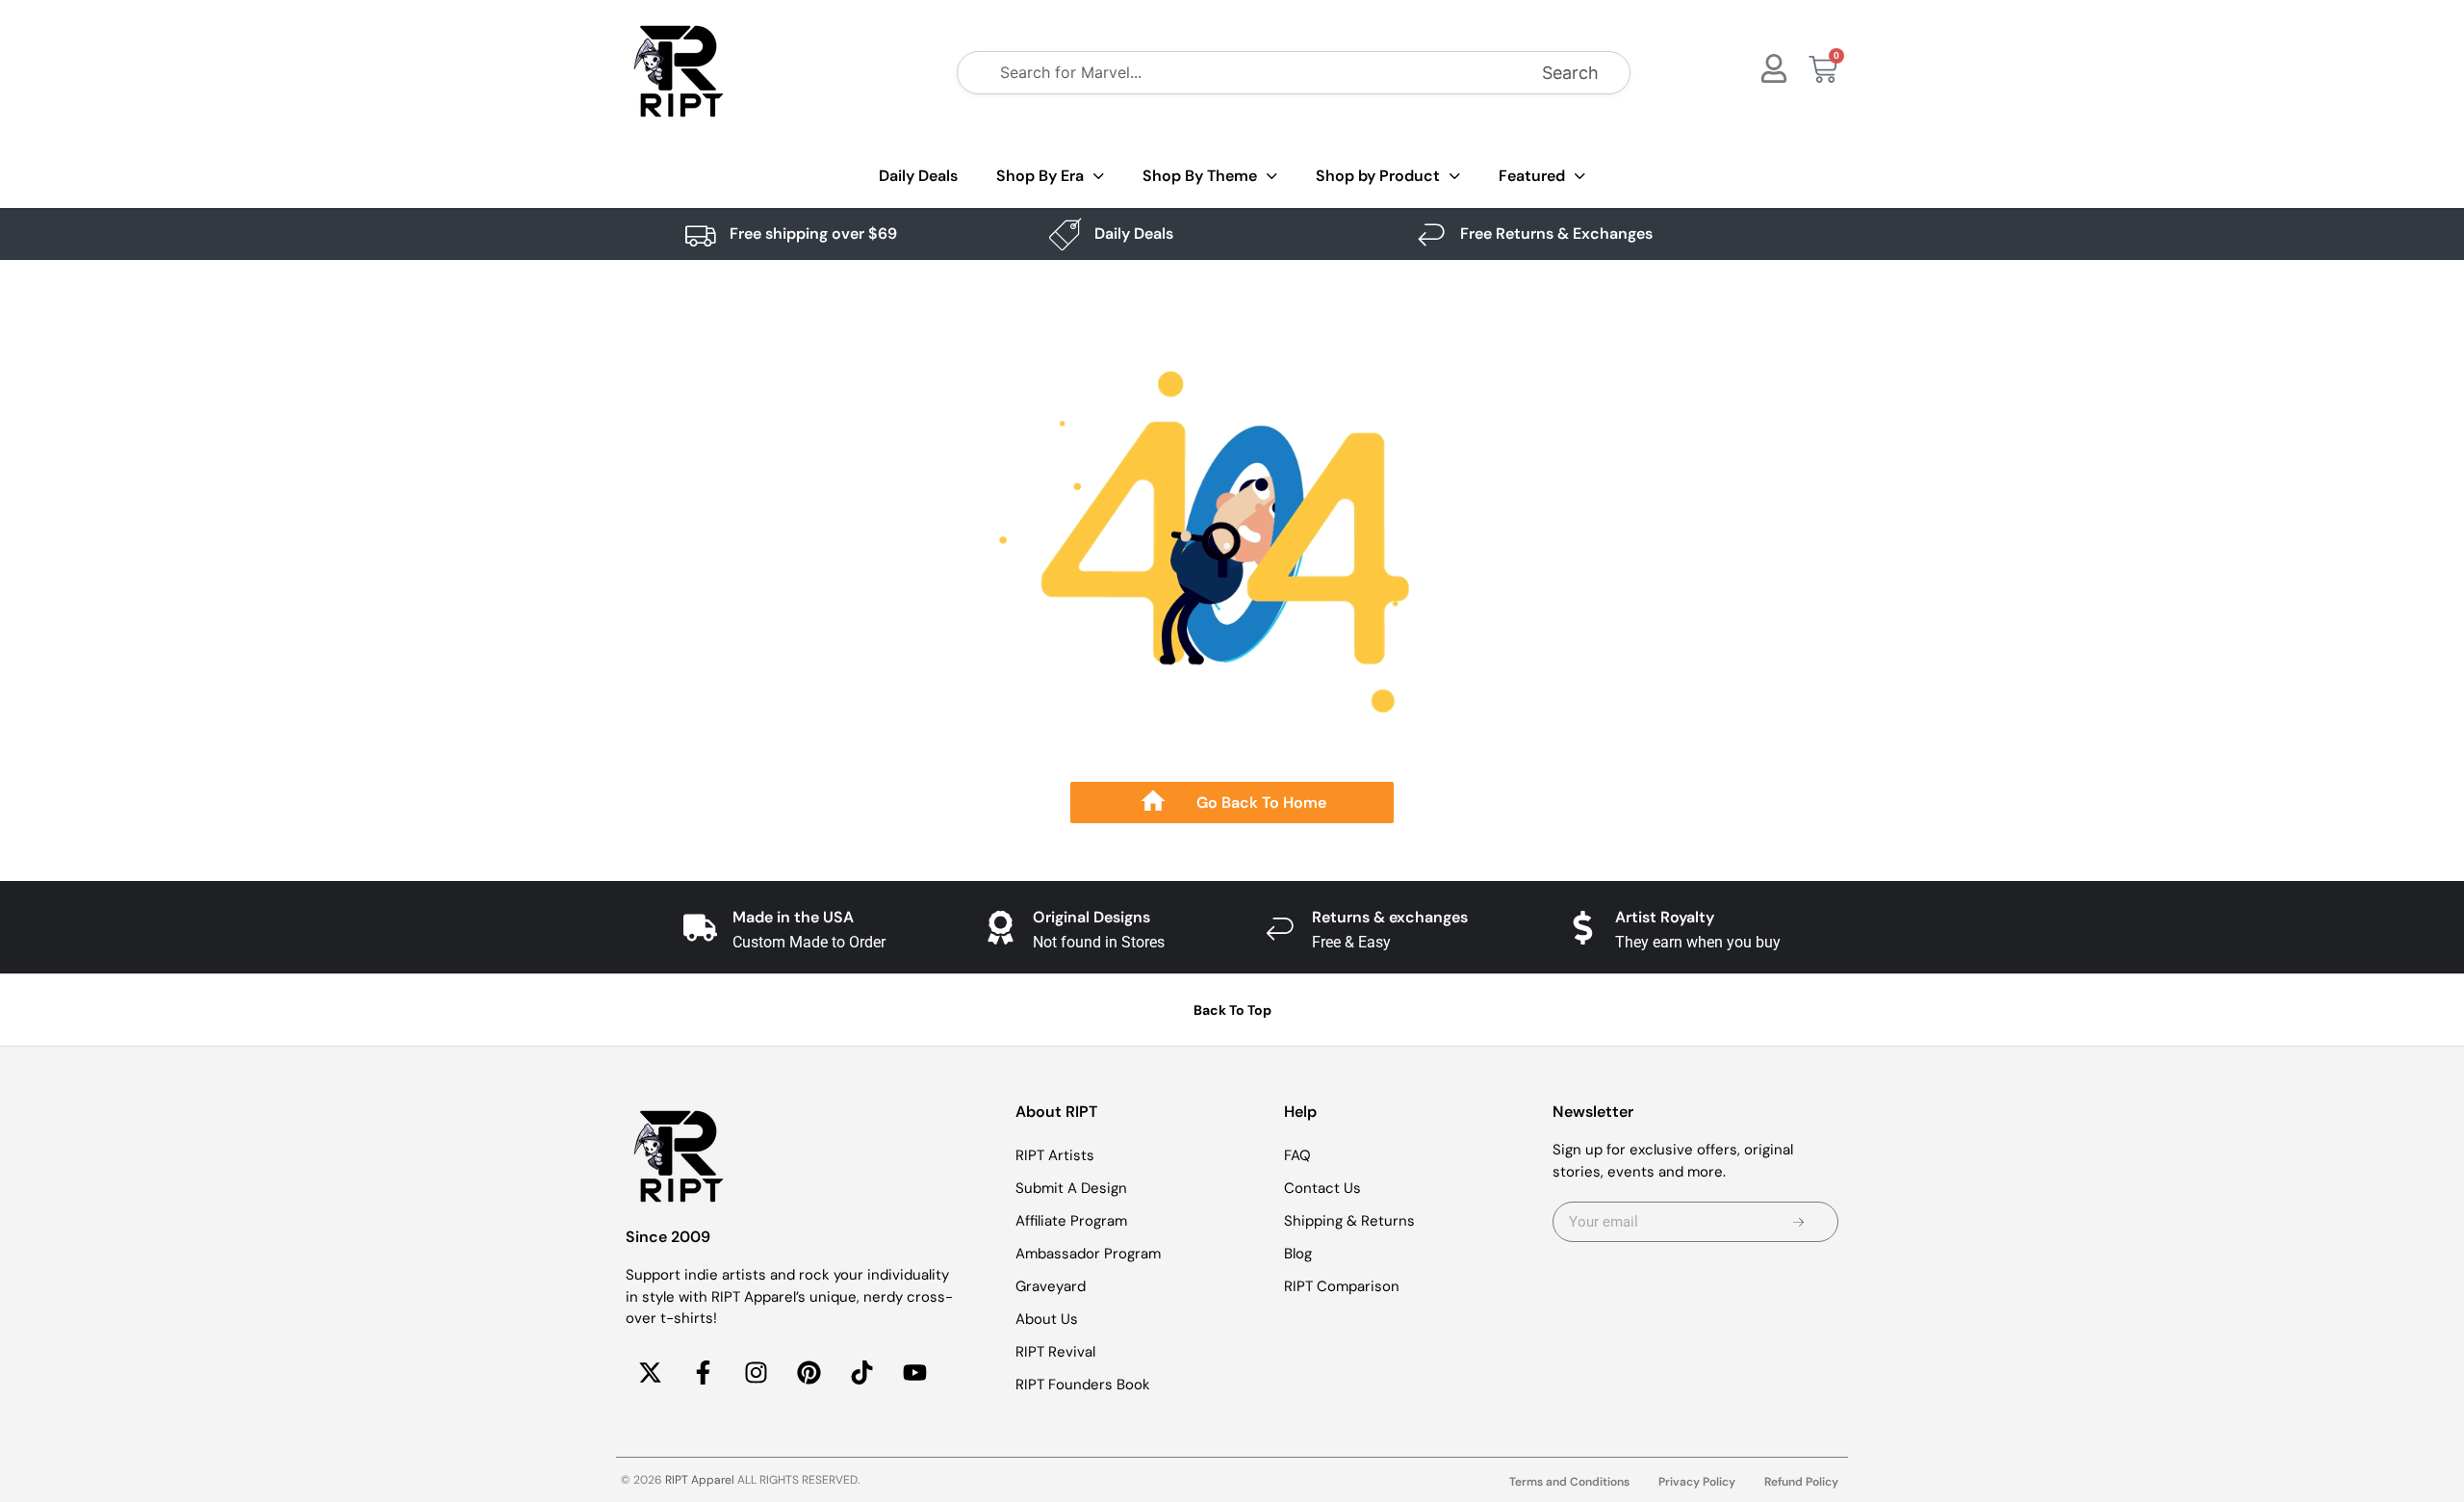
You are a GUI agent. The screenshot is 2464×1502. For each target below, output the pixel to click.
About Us (1047, 1319)
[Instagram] (756, 1373)
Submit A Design (1071, 1188)
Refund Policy (1801, 1482)
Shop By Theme (1200, 176)
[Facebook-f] (703, 1373)
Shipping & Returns (1349, 1221)
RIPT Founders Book (1083, 1385)
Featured (1532, 176)
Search (1570, 73)
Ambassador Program (1088, 1254)
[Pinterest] (808, 1373)
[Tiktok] (861, 1373)
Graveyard (1051, 1286)
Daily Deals (918, 176)
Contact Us (1322, 1188)
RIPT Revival (1055, 1352)
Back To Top (1232, 1010)
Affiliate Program (1071, 1221)
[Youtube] (914, 1373)
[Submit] (1798, 1222)
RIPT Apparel (700, 1480)
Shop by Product (1378, 176)
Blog (1298, 1254)
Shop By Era (1040, 176)
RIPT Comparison (1342, 1286)
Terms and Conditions (1569, 1482)
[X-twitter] (650, 1373)
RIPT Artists (1055, 1155)
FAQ (1297, 1155)
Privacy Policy (1697, 1482)
